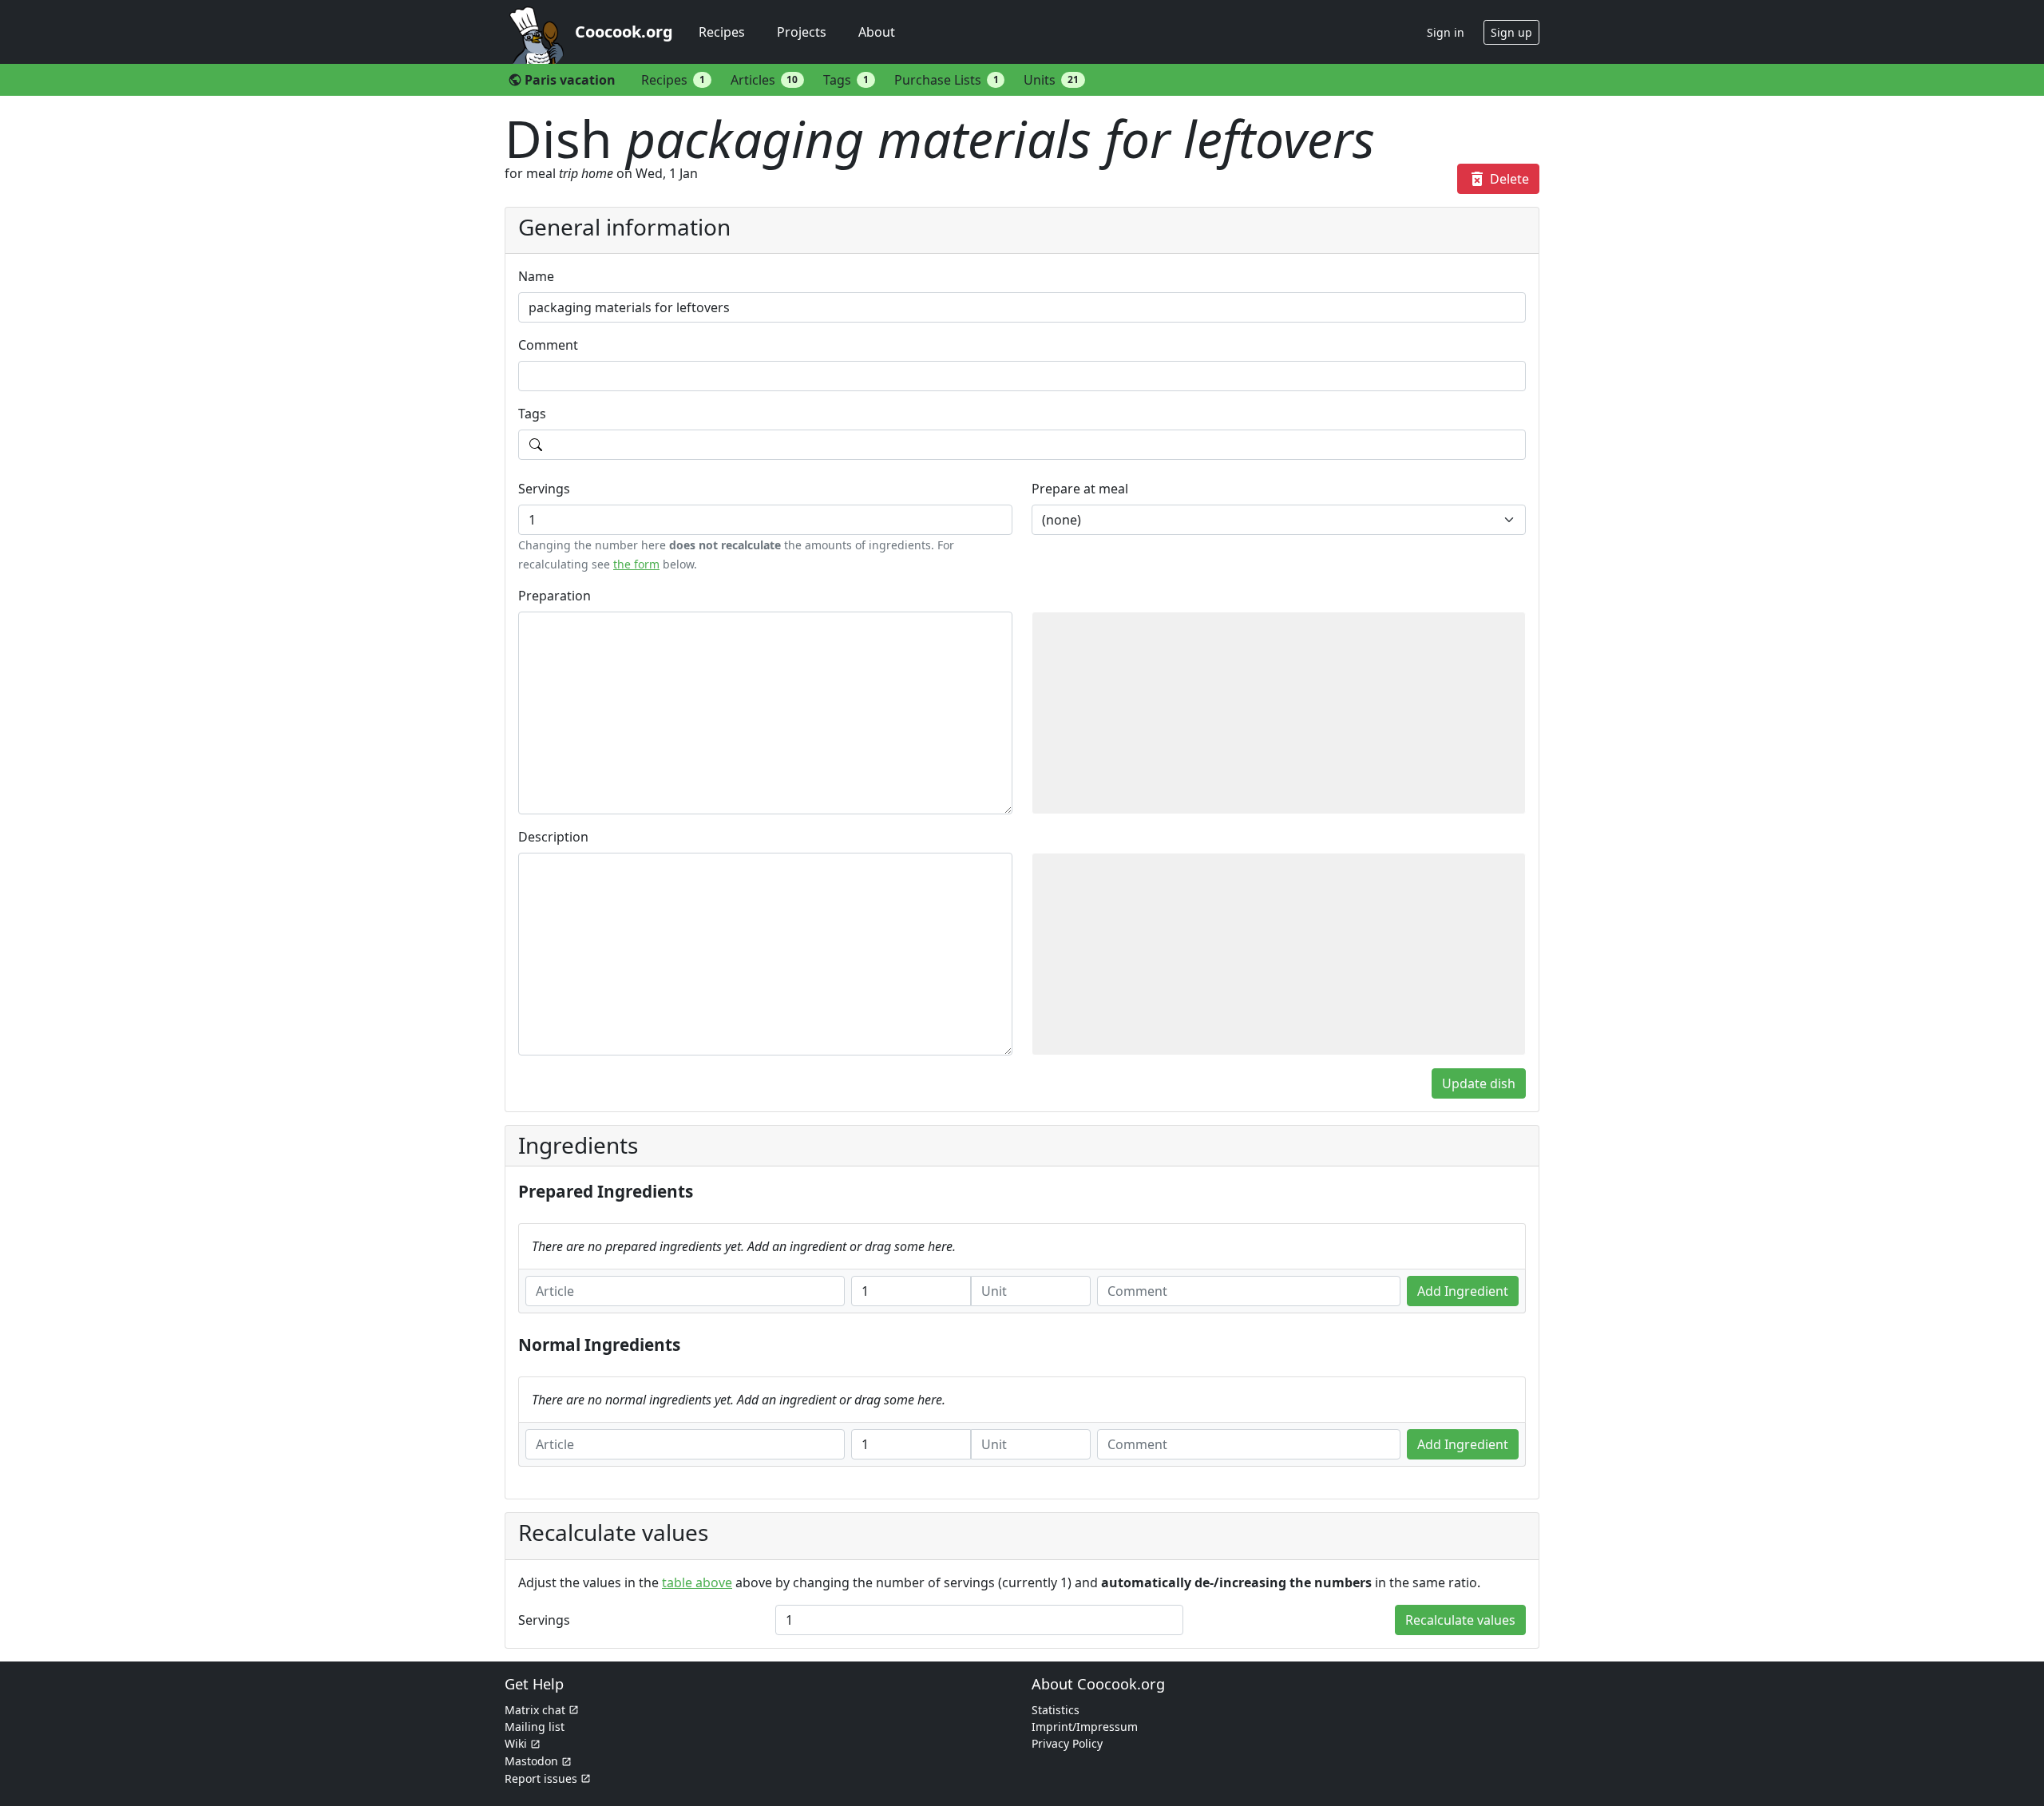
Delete (1498, 179)
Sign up (1511, 32)
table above (697, 1582)
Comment (548, 345)
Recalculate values (1460, 1620)
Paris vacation (562, 80)
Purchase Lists (947, 80)
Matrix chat (535, 1710)
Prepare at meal (1080, 489)
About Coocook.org (1098, 1684)
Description (553, 837)
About (877, 32)
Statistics (1056, 1710)
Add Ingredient (1463, 1291)
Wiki (516, 1743)
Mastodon (531, 1761)
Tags (846, 80)
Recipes (722, 32)
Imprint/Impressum (1085, 1727)
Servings (544, 489)
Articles (765, 80)
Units (1051, 80)
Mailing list (535, 1727)
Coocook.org (624, 32)
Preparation (555, 596)
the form (636, 564)
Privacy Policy (1067, 1743)
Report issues (541, 1778)
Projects (802, 32)
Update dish (1479, 1083)
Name (536, 276)
